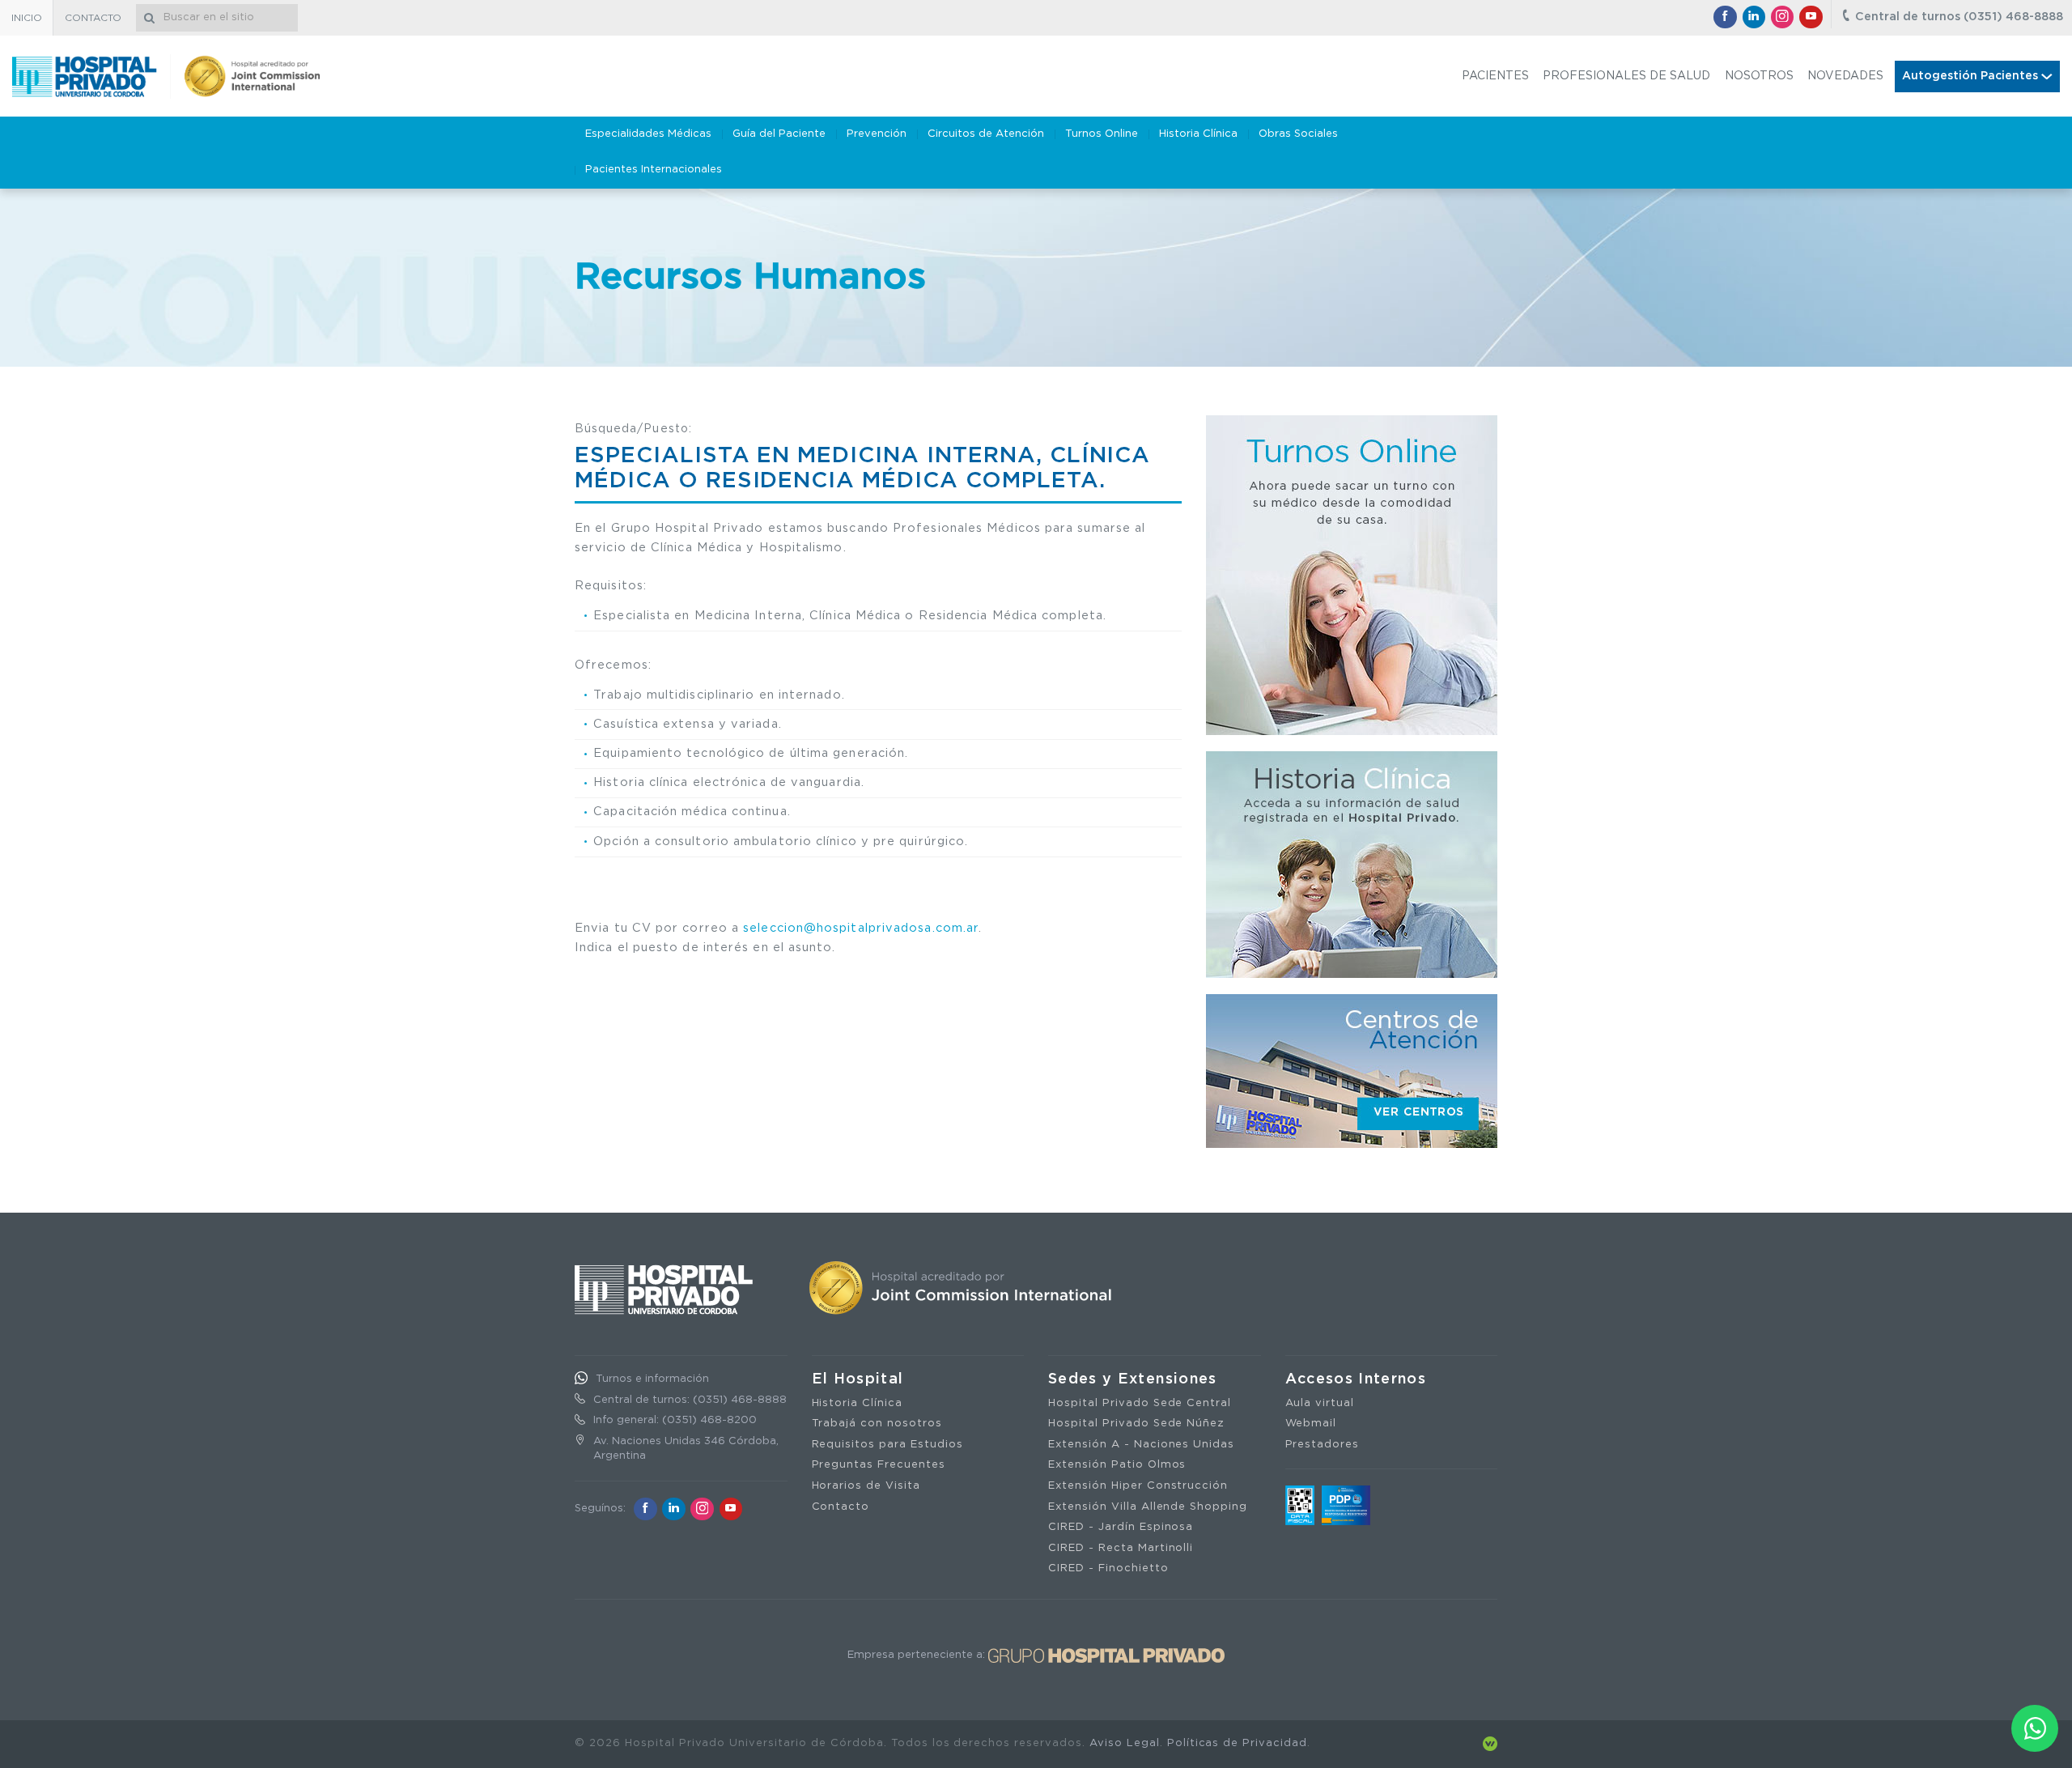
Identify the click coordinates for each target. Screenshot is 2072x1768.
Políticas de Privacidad (1237, 1743)
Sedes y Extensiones (1133, 1379)
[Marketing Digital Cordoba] (1490, 1743)
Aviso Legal (1125, 1743)
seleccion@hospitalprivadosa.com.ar (861, 928)
